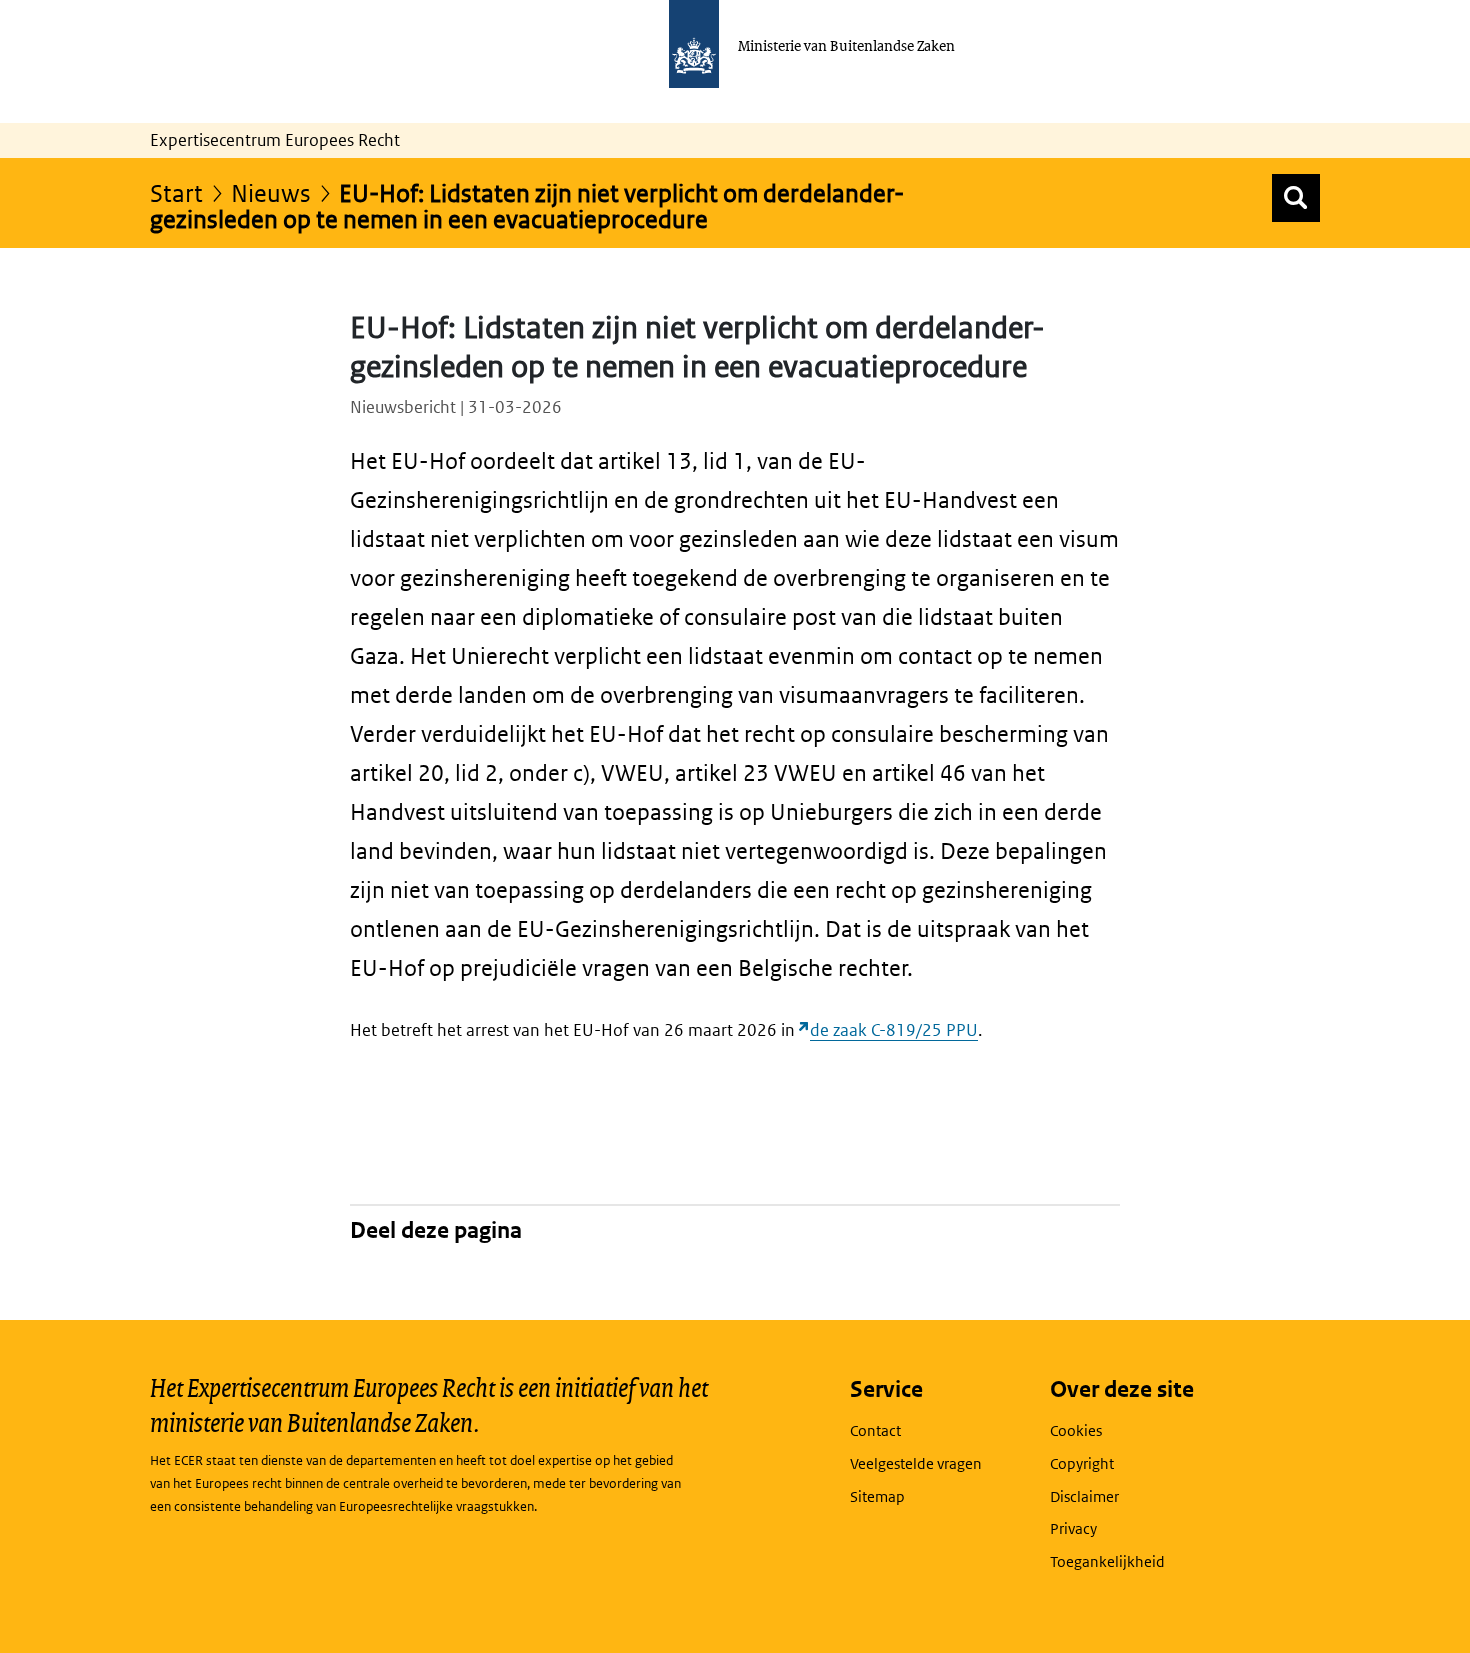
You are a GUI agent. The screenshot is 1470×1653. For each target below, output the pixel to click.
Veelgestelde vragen (916, 1463)
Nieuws (271, 192)
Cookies (1076, 1430)
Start (176, 192)
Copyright (1082, 1463)
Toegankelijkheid (1107, 1561)
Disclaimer (1084, 1496)
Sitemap (877, 1496)
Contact (875, 1430)
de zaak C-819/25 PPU (894, 1030)
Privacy (1073, 1528)
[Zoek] (1296, 198)
